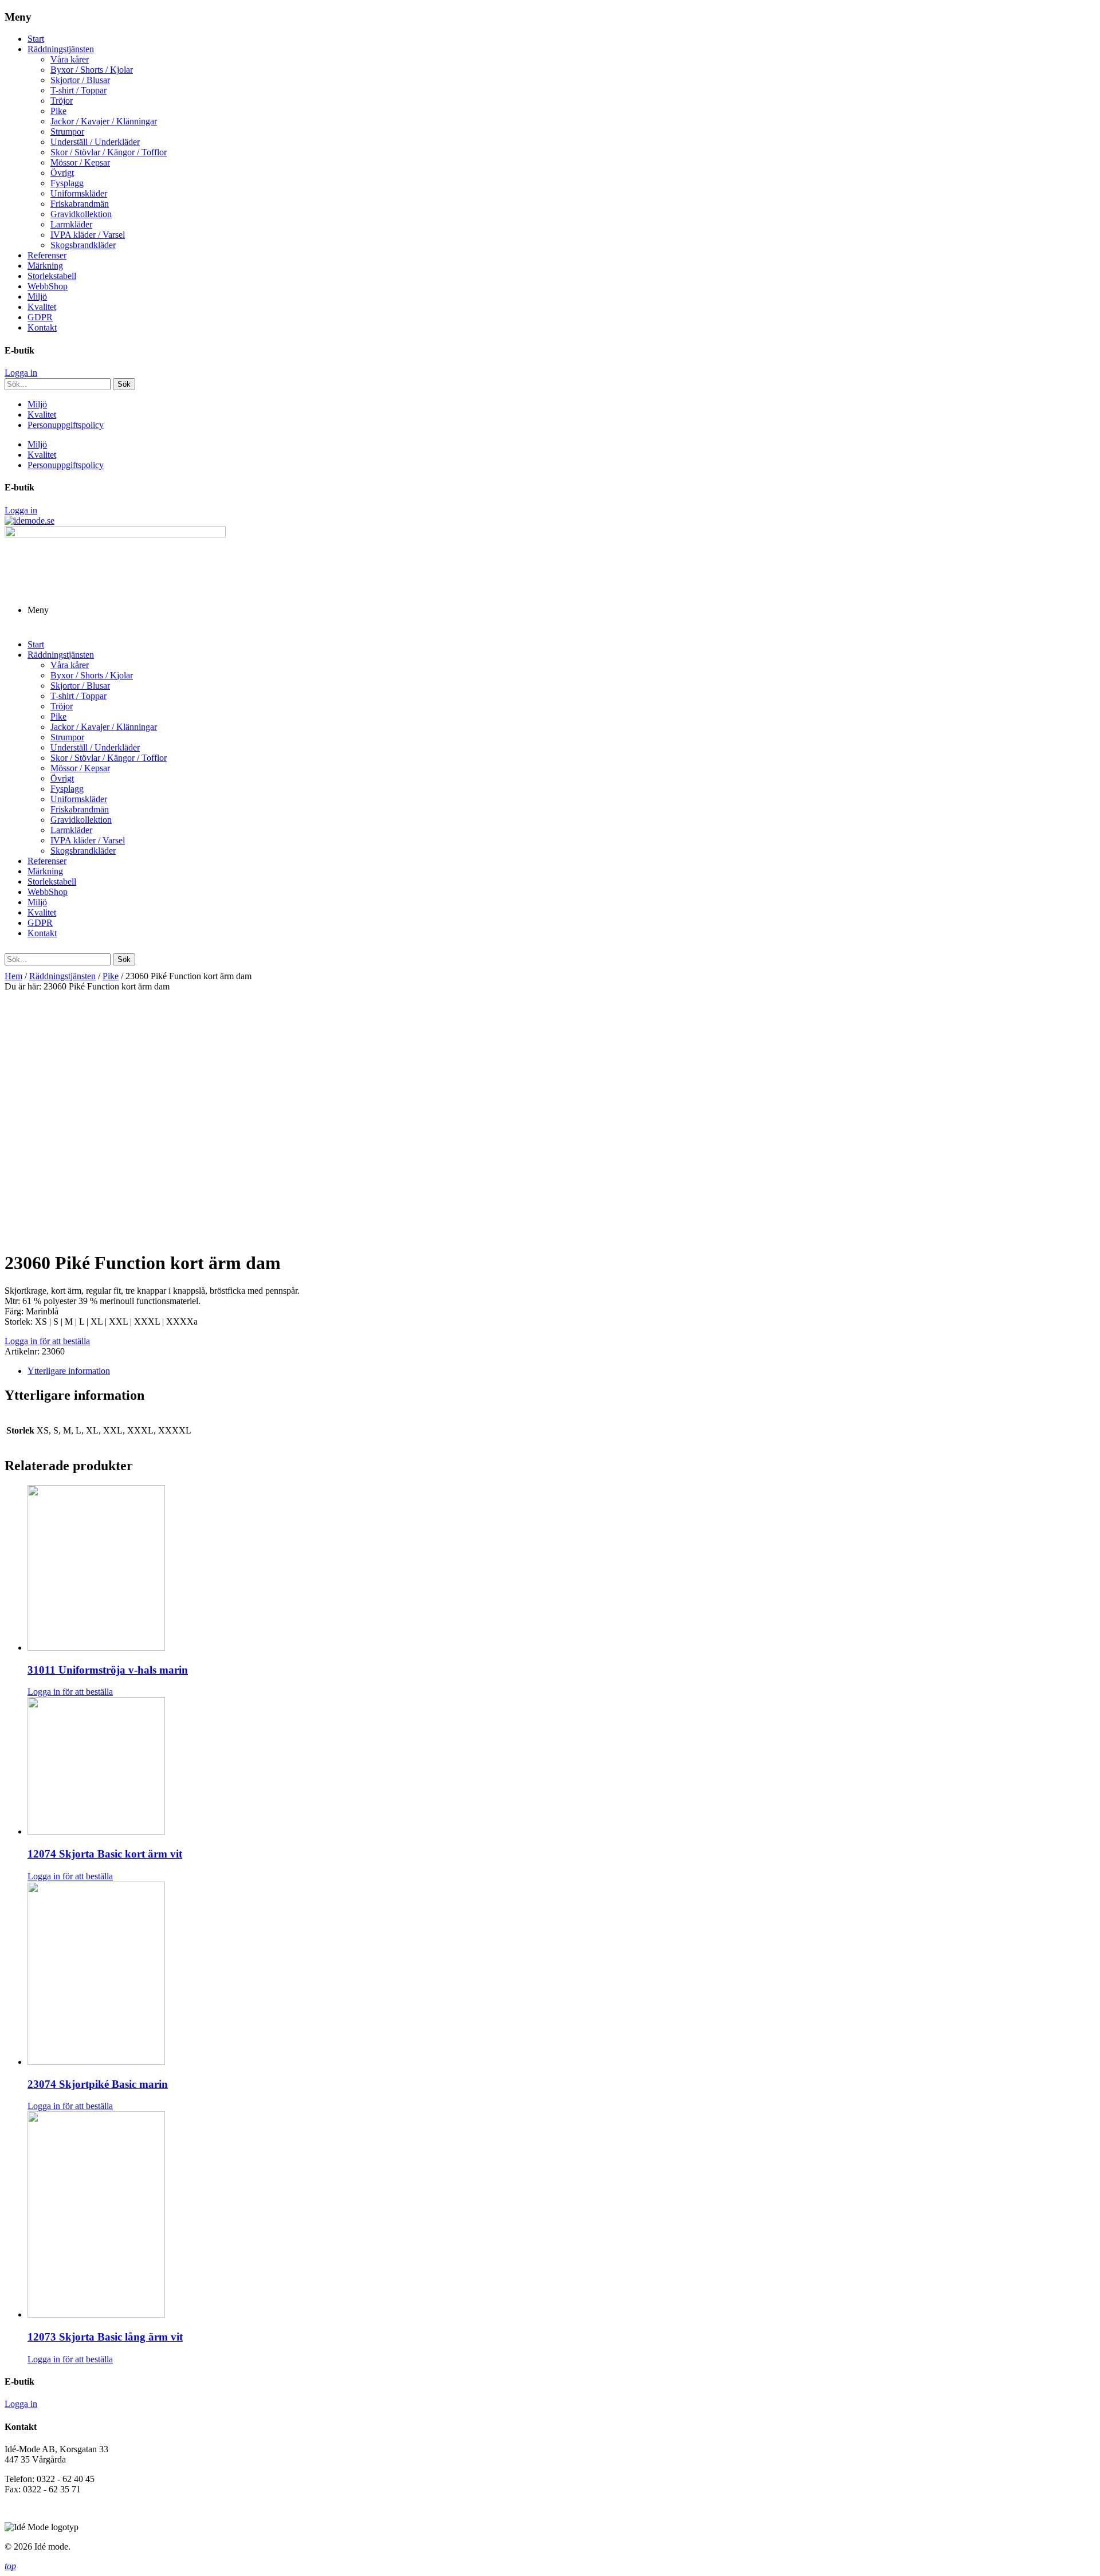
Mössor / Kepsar (80, 162)
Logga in (21, 373)
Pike (58, 111)
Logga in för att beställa (47, 1341)
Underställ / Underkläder (95, 142)
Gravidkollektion (81, 214)
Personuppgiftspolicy (66, 425)
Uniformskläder (79, 193)
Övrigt (62, 173)
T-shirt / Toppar (78, 90)
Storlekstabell (52, 276)
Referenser (47, 255)
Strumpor (67, 131)
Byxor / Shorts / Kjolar (92, 70)
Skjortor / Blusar (80, 80)
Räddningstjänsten (61, 49)
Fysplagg (67, 183)
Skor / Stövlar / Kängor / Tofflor (109, 152)
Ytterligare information (69, 1371)
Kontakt (42, 327)
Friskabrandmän (80, 204)
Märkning (45, 266)
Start (36, 39)
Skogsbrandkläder (83, 245)
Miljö (37, 297)
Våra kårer (70, 59)
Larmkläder (71, 224)
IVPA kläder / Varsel (88, 235)
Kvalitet (42, 307)
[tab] (561, 1371)
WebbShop (48, 286)
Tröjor (62, 101)
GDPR (40, 317)
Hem (13, 976)
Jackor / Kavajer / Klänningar (104, 121)
